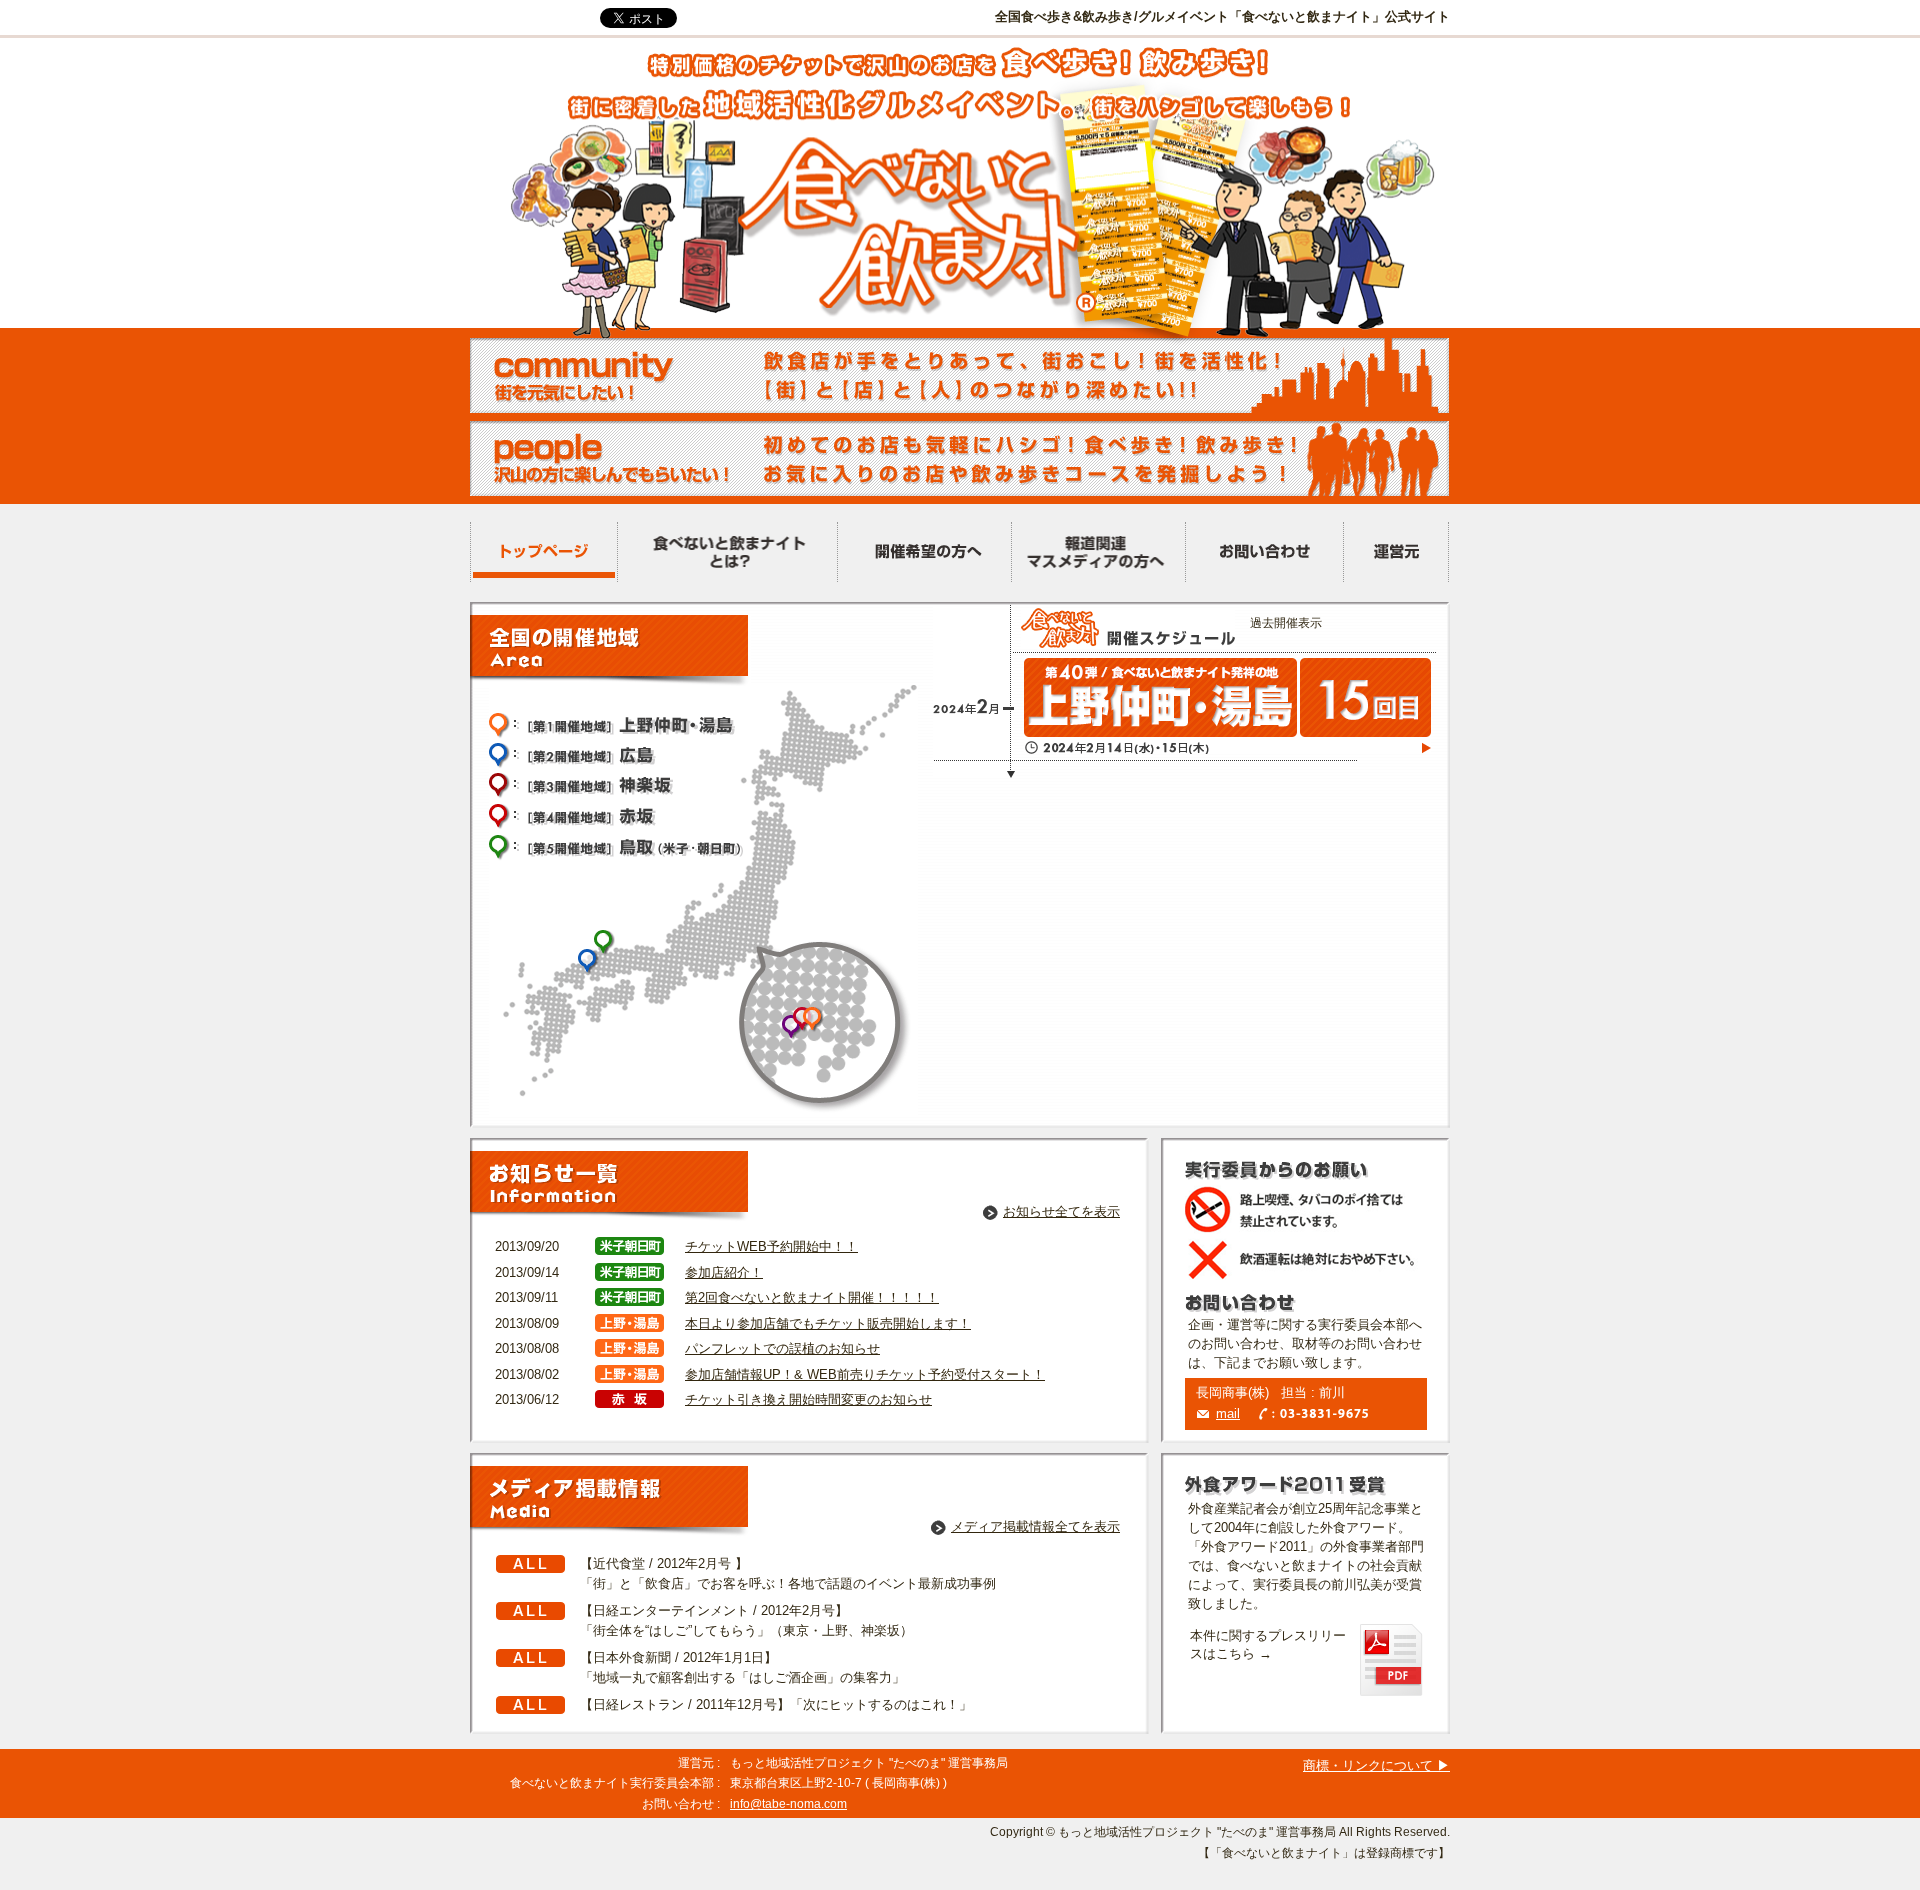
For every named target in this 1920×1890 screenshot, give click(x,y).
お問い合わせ (1264, 552)
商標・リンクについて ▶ (1376, 1765)
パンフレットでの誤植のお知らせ (782, 1348)
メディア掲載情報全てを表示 (1035, 1526)
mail (1228, 1413)
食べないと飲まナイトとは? (727, 552)
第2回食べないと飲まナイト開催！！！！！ (812, 1297)
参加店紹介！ (724, 1272)
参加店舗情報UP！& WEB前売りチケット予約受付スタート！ (865, 1374)
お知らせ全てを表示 (1061, 1211)
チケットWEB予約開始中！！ (771, 1246)
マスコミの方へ (1098, 552)
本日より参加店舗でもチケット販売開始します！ (828, 1323)
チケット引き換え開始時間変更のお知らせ (808, 1399)
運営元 (1396, 552)
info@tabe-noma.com (788, 1803)
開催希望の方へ (924, 552)
